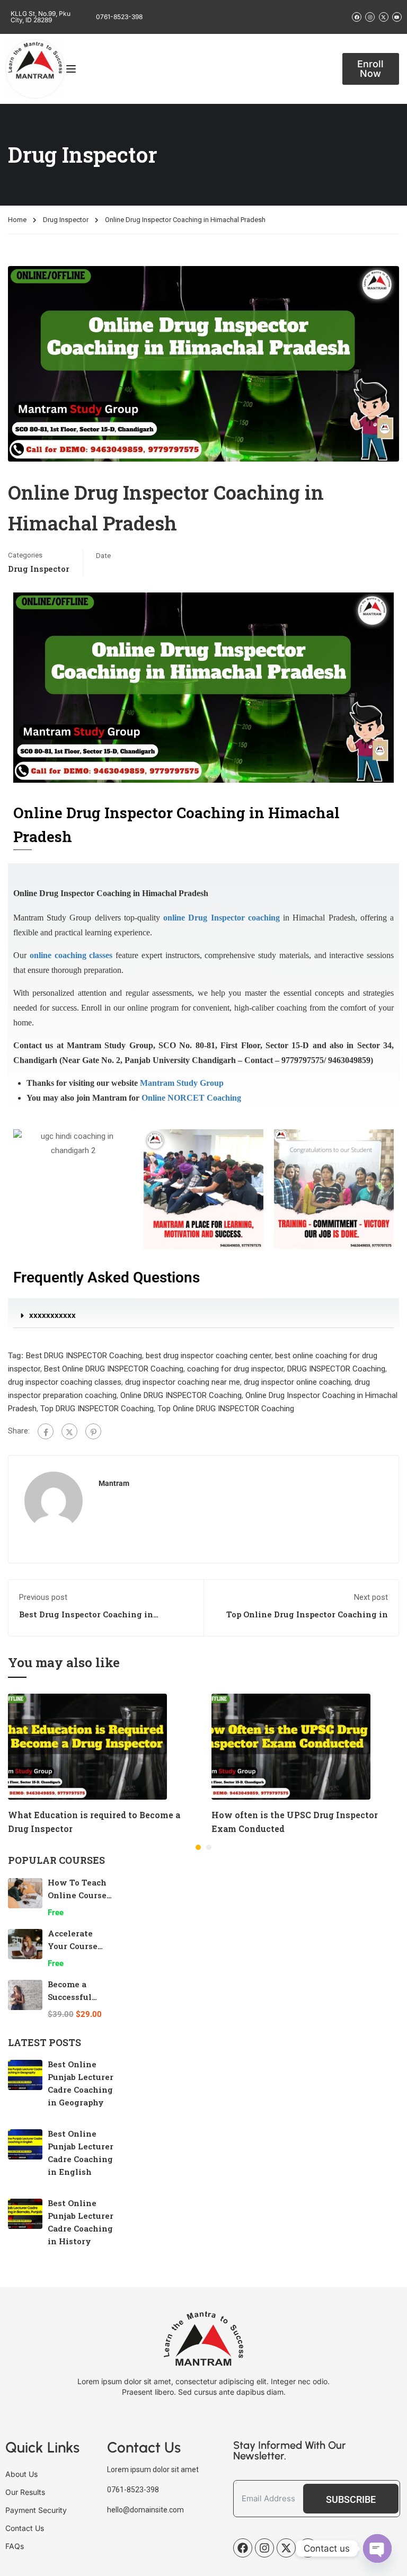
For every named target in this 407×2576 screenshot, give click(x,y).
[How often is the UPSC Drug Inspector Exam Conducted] (291, 1746)
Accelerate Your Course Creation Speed (79, 1946)
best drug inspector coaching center (209, 1356)
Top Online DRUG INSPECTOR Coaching (226, 1409)
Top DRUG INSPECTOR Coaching (97, 1409)
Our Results (25, 2492)
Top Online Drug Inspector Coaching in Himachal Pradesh (307, 1619)
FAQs (15, 2546)
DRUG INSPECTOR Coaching (336, 1369)
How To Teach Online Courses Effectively (79, 1895)
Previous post (43, 1597)
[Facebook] (46, 1431)
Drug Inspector (66, 220)
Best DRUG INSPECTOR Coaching (84, 1356)
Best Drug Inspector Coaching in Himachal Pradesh (86, 1619)
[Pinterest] (93, 1431)
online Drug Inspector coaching (222, 918)
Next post (371, 1597)
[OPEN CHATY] (377, 2548)
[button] (203, 1316)
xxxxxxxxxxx (52, 1315)
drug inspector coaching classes (65, 1382)
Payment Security (36, 2510)
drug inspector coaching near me (183, 1382)
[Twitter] (69, 1431)
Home (17, 220)
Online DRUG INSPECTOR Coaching (181, 1395)
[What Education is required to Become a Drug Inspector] (87, 1746)
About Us (21, 2474)
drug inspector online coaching (297, 1382)
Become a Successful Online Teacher (80, 1997)
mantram (114, 1483)
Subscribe (351, 2499)
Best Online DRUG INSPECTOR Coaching (114, 1369)
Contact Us (25, 2528)
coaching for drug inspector (235, 1369)
